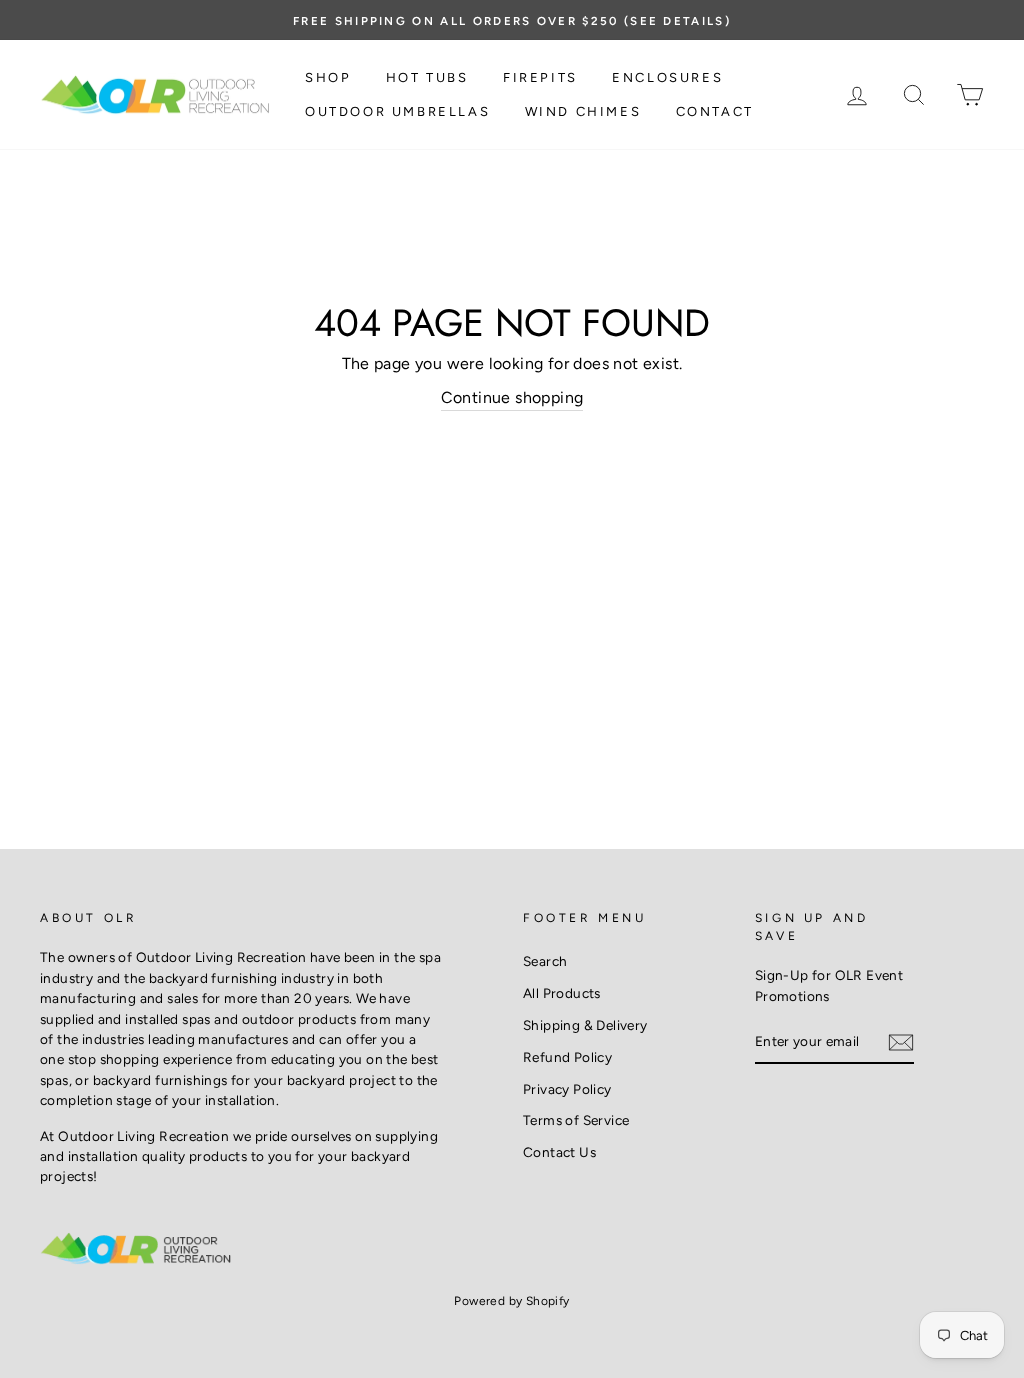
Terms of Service (576, 1120)
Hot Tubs (427, 77)
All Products (562, 993)
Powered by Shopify (511, 1301)
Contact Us (559, 1152)
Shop (328, 77)
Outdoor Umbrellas (397, 111)
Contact (715, 111)
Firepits (540, 77)
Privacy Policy (567, 1089)
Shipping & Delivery (585, 1025)
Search (545, 961)
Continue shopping (512, 397)
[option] (512, 20)
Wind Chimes (583, 111)
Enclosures (667, 77)
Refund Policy (567, 1057)
